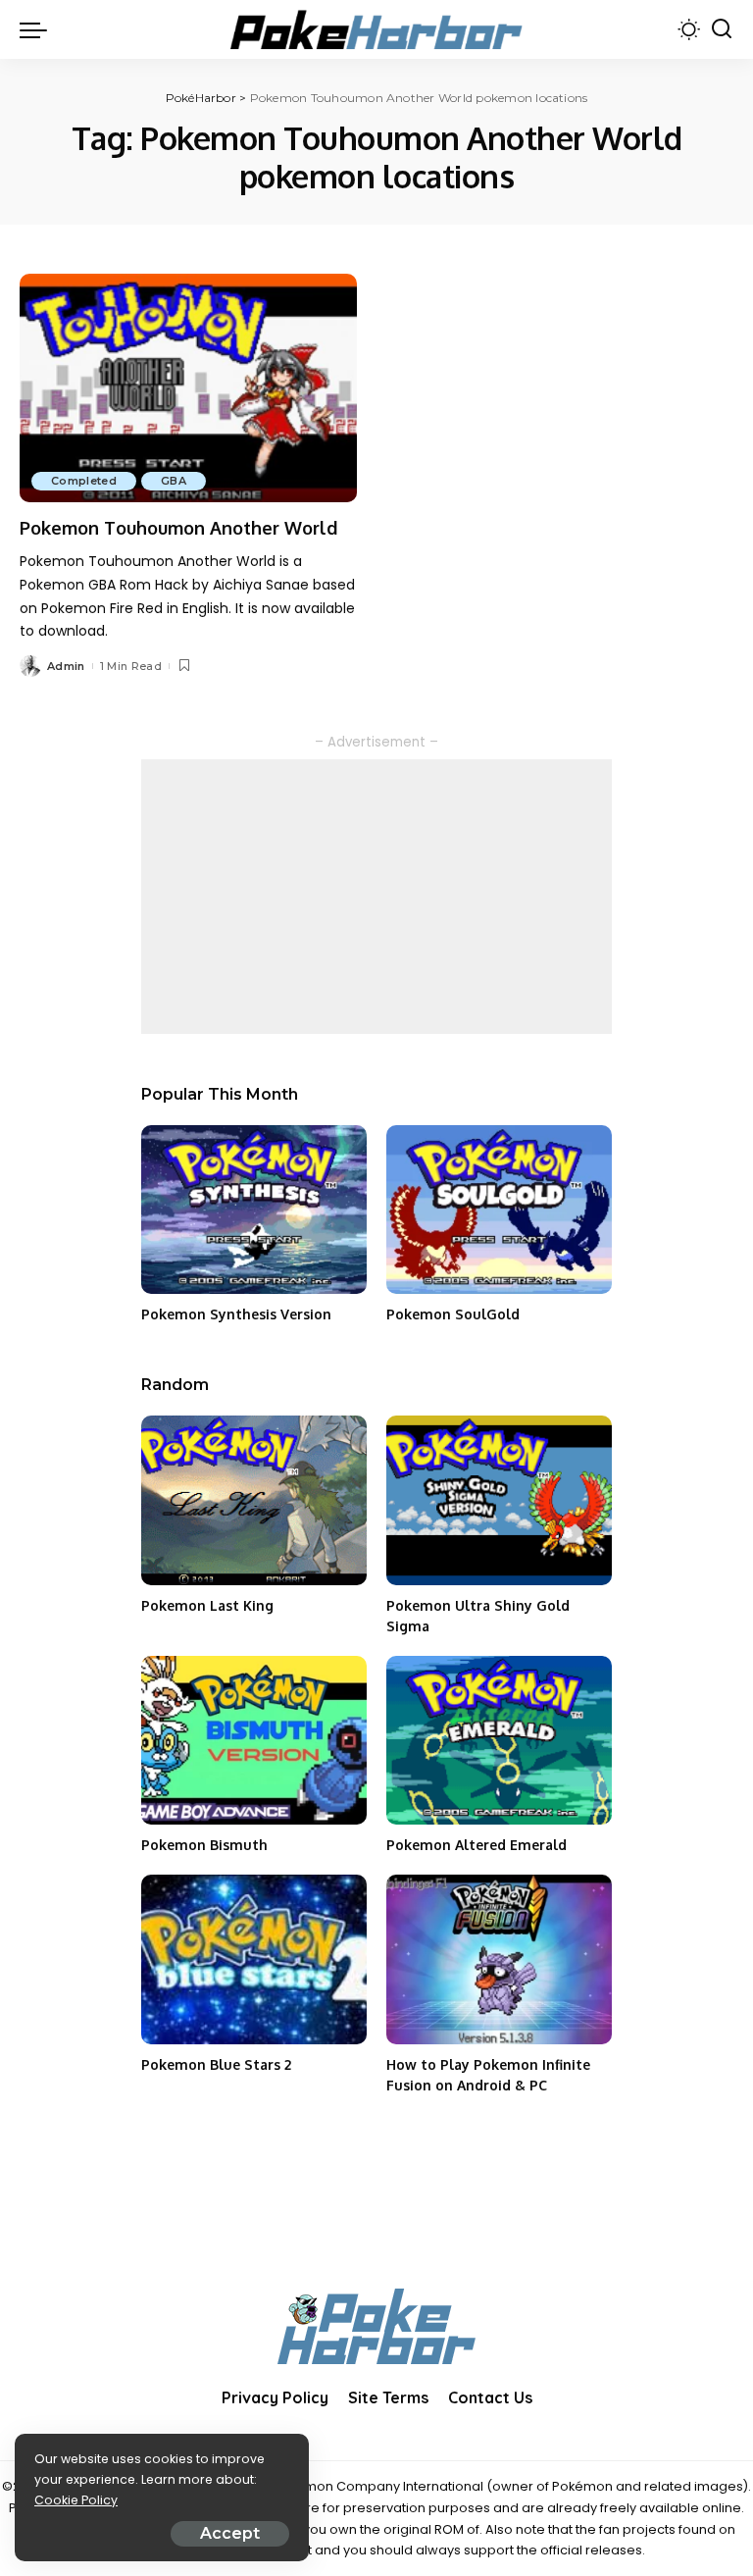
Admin (66, 666)
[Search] (722, 29)
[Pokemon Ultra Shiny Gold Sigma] (499, 1500)
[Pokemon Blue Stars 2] (254, 1959)
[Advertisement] (376, 897)
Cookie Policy (76, 2500)
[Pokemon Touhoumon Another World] (188, 387)
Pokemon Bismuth (204, 1845)
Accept (230, 2533)
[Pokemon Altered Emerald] (499, 1741)
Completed (84, 481)
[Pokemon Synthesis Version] (254, 1210)
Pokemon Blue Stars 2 (216, 2064)
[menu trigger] (38, 29)
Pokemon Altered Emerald (477, 1845)
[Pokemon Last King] (254, 1500)
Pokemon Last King (207, 1605)
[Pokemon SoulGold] (499, 1210)
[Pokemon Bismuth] (254, 1741)
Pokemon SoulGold (453, 1314)
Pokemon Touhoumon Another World (178, 528)
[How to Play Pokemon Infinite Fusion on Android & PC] (499, 1959)
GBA (174, 481)
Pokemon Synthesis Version (236, 1314)
